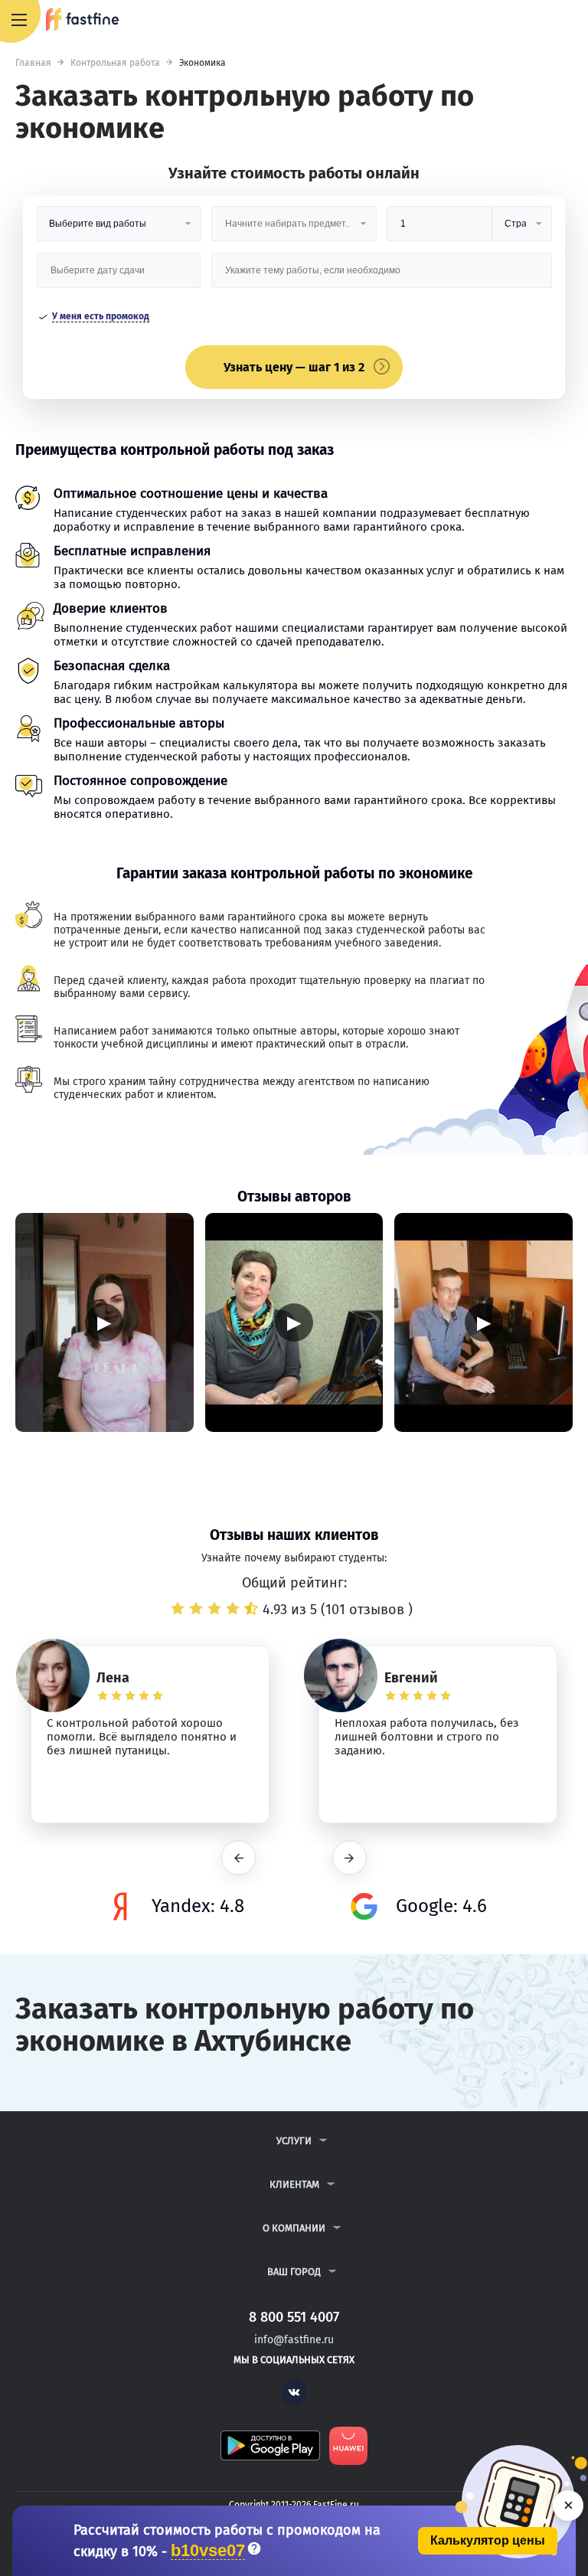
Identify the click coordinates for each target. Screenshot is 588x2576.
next (350, 1858)
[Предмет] (294, 229)
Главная (33, 63)
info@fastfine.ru (294, 2340)
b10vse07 (208, 2551)
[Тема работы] (382, 276)
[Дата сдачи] (119, 276)
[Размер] (439, 229)
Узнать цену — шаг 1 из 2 (294, 367)
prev (238, 1858)
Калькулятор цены (488, 2540)
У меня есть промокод (101, 316)
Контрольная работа (115, 63)
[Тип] (522, 229)
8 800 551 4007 (531, 21)
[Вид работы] (119, 229)
